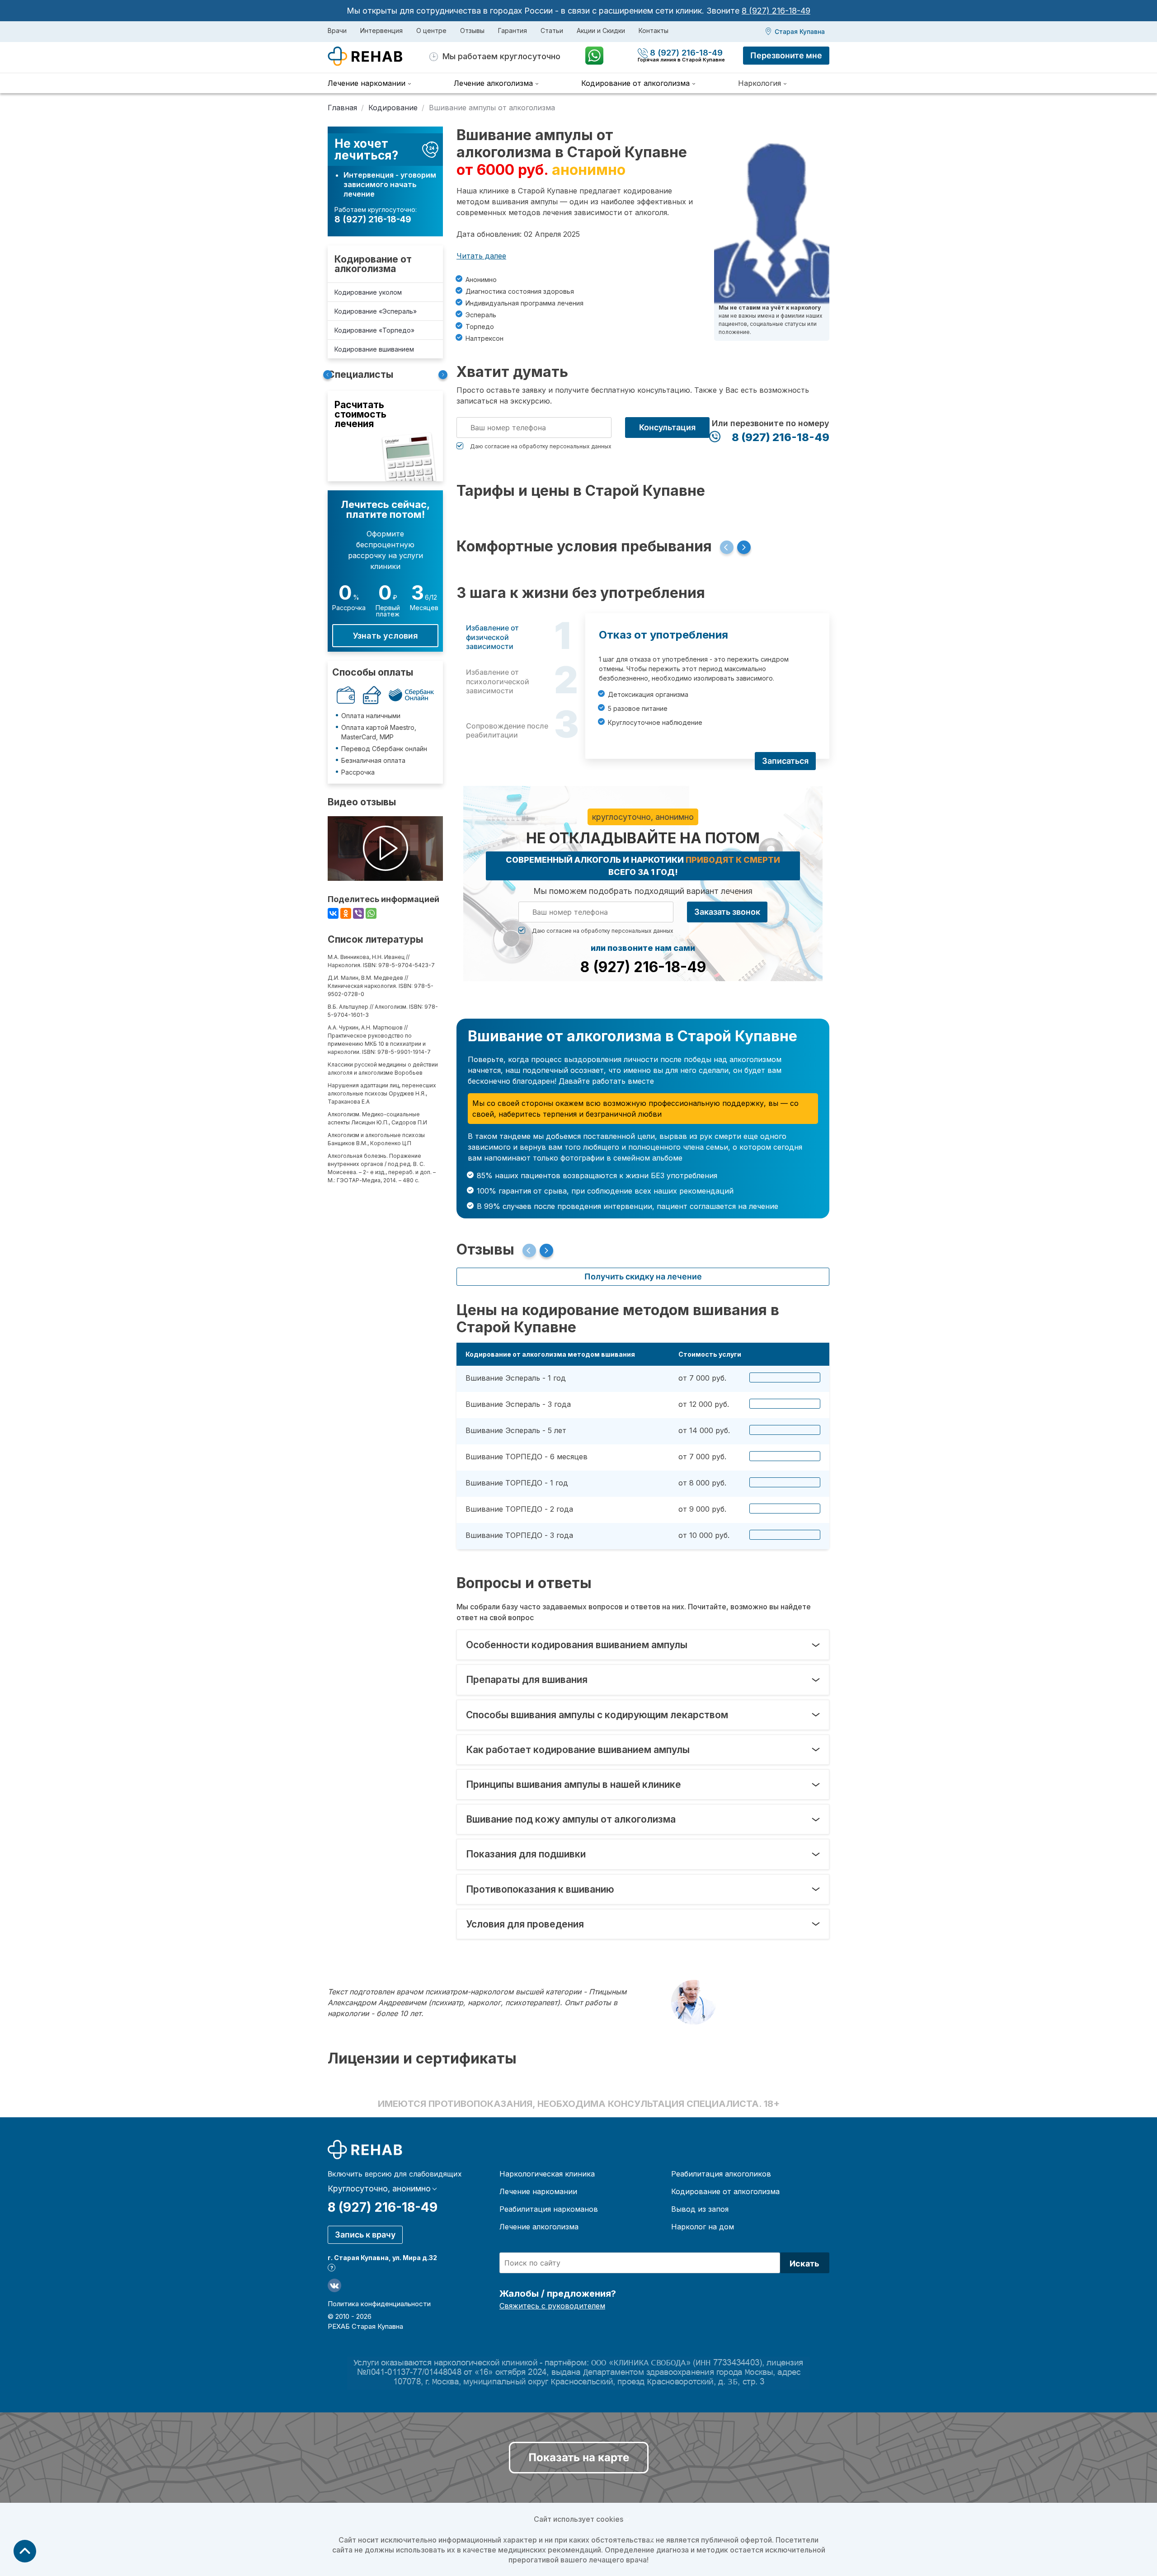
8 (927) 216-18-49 (776, 11)
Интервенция (381, 31)
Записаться (785, 761)
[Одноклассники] (346, 913)
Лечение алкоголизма (539, 2227)
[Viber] (358, 913)
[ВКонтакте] (333, 913)
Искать (804, 2263)
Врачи (337, 31)
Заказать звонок (727, 912)
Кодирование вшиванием (374, 349)
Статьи (552, 31)
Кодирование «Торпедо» (374, 330)
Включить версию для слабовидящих (395, 2174)
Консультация (667, 427)
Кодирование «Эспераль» (376, 311)
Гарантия (513, 31)
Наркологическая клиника (547, 2174)
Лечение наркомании (538, 2191)
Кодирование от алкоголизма (373, 264)
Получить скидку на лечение (643, 1276)
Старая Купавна (800, 31)
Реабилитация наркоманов (549, 2209)
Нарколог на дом (703, 2227)
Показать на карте (579, 2457)
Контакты (654, 31)
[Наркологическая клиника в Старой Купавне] (379, 56)
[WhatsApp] (371, 913)
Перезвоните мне (786, 55)
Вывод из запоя (700, 2209)
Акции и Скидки (601, 31)
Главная (342, 108)
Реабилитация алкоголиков (721, 2174)
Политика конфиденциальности (379, 2304)
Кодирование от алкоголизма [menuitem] (635, 83)
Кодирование (393, 108)
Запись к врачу (365, 2235)
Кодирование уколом (368, 292)
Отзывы (472, 31)
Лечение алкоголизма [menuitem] (493, 83)
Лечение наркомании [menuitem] (367, 83)
